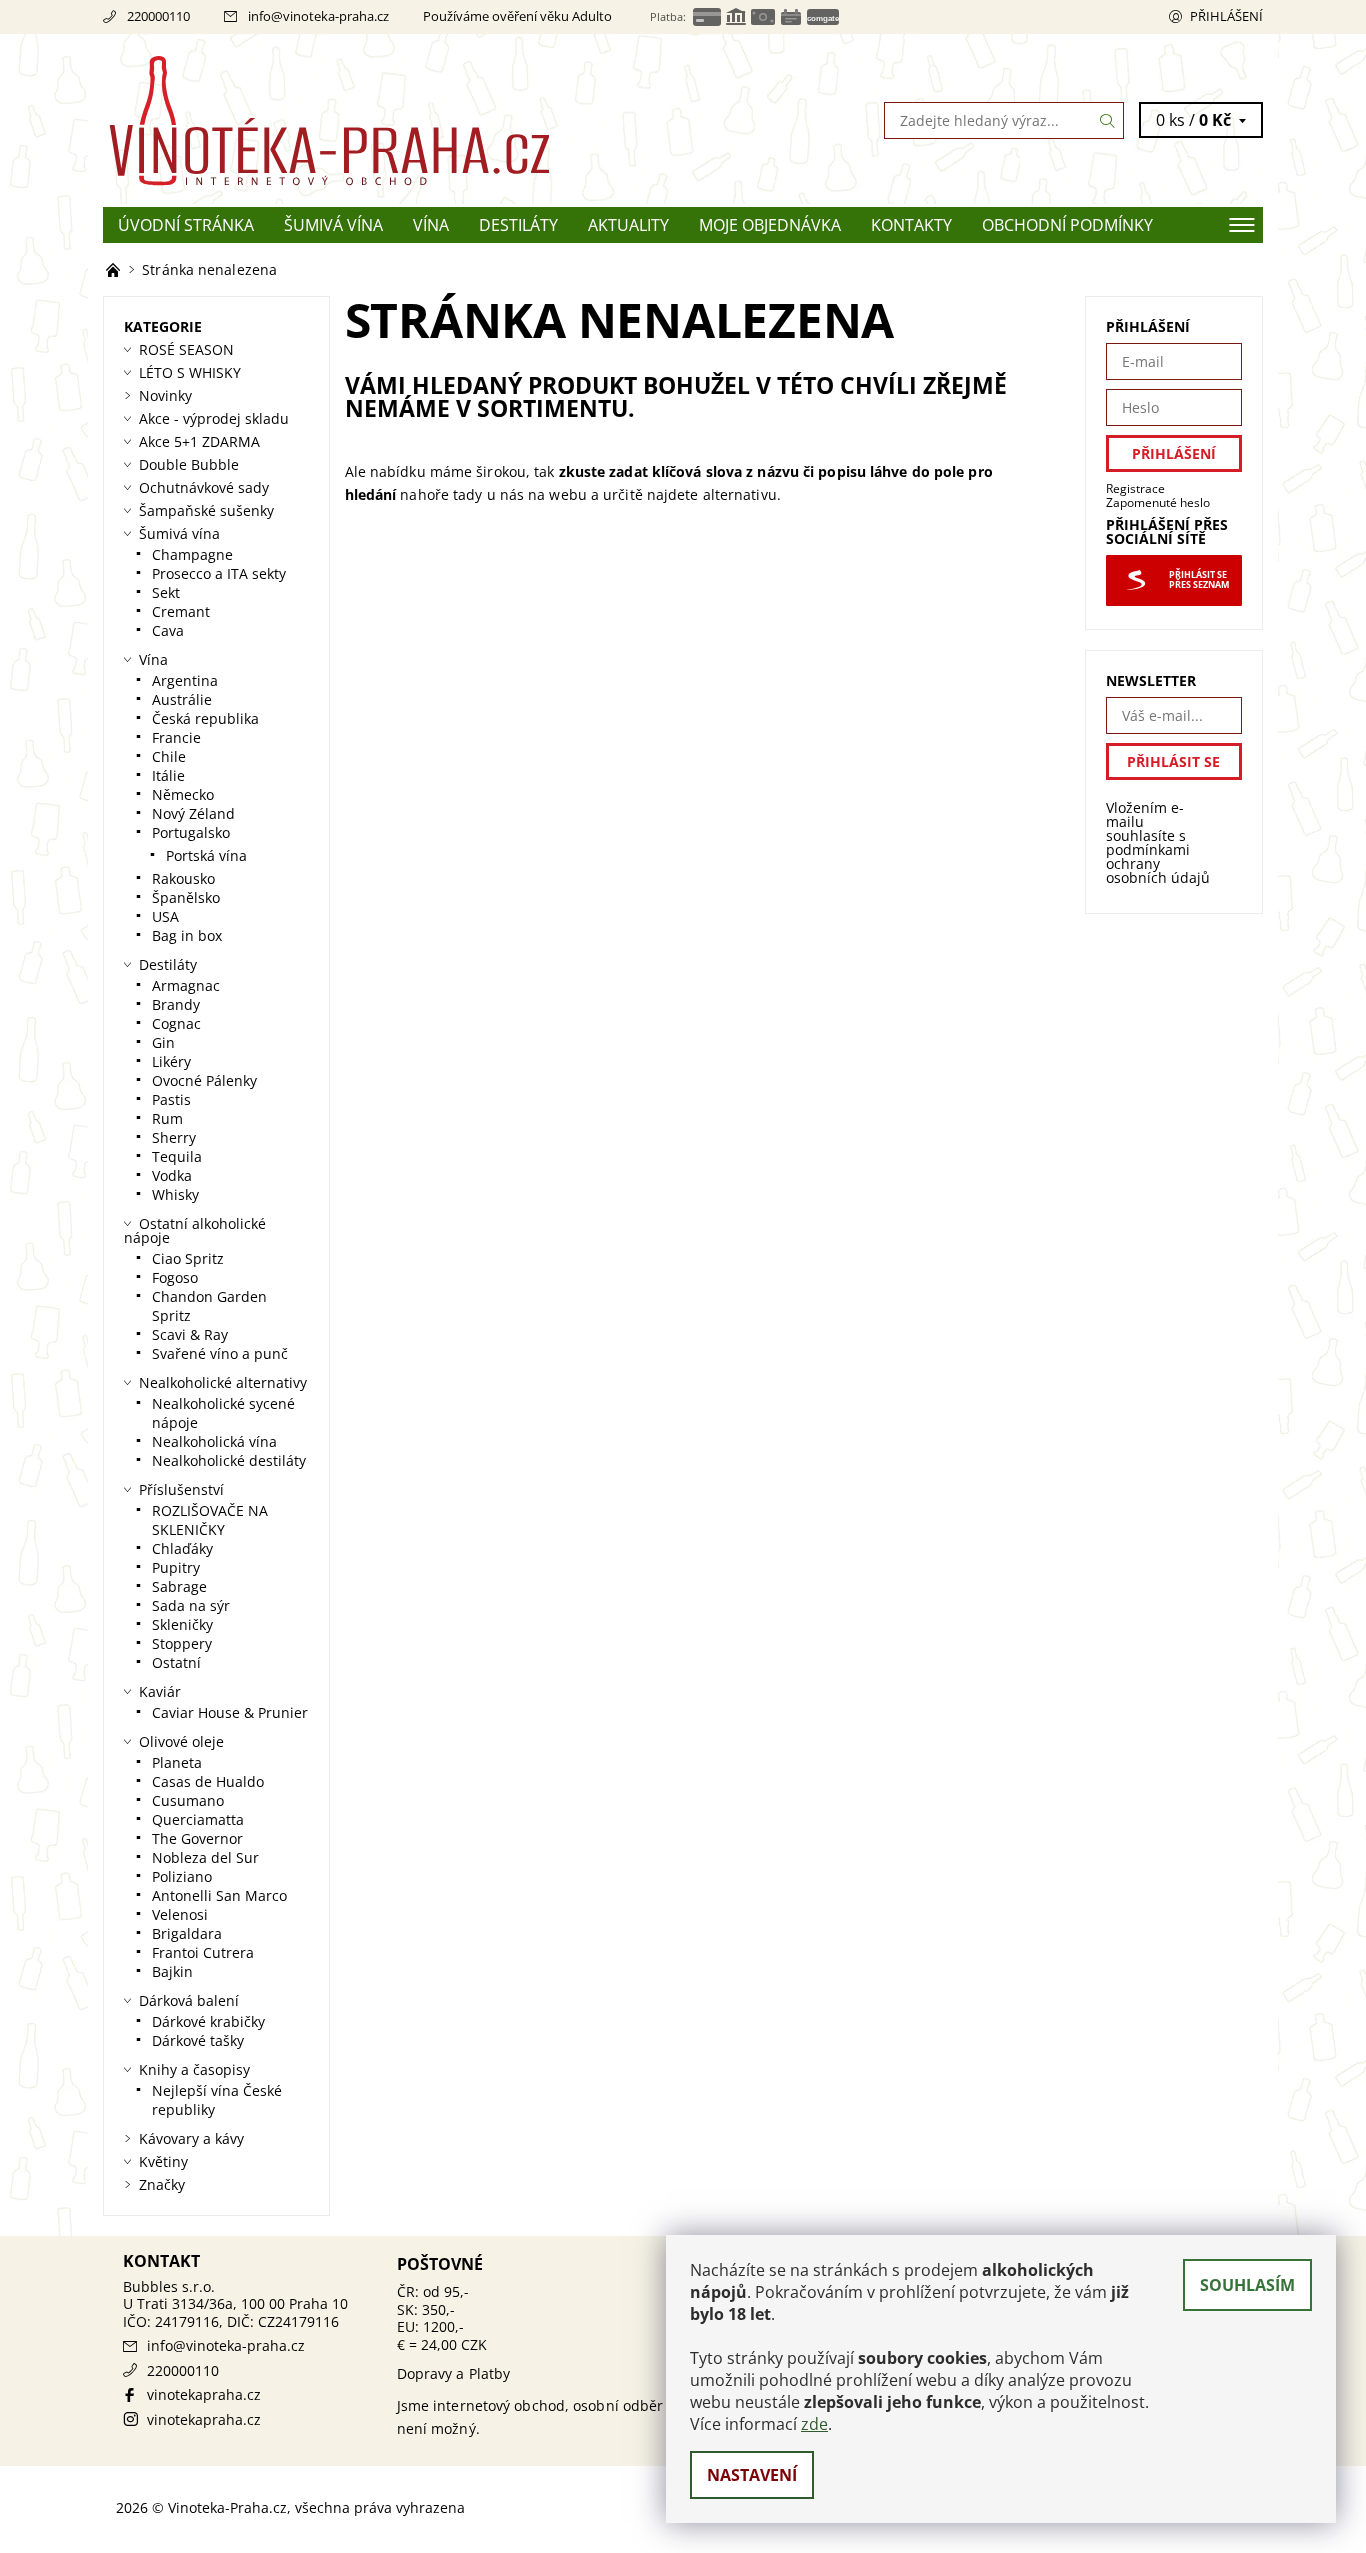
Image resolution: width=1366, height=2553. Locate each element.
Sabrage (179, 1586)
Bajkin (172, 1971)
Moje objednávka (770, 225)
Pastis (171, 1099)
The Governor (197, 1838)
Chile (169, 756)
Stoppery (182, 1643)
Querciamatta (198, 1819)
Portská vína (206, 855)
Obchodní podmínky (1067, 225)
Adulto (592, 16)
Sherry (174, 1137)
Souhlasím (1247, 2285)
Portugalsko (191, 832)
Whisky (175, 1194)
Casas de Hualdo (208, 1781)
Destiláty (518, 225)
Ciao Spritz (188, 1258)
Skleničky (182, 1624)
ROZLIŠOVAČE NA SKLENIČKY (210, 1520)
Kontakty (911, 225)
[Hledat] (1108, 120)
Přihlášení (1226, 16)
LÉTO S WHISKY (190, 372)
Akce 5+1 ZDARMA (199, 441)
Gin (163, 1042)
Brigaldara (187, 1933)
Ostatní (176, 1662)
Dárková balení (189, 2000)
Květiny (163, 2161)
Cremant (181, 611)
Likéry (171, 1061)
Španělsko (186, 897)
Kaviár (160, 1691)
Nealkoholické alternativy (223, 1382)
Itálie (168, 775)
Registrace (1135, 488)
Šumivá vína (333, 225)
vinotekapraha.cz (204, 2394)
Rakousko (183, 878)
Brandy (176, 1004)
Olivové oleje (181, 1741)
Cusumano (188, 1800)
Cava (168, 630)
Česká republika (205, 718)
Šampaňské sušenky (206, 510)
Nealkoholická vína (214, 1441)
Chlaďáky (182, 1548)
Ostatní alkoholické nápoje (195, 1230)
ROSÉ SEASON (186, 349)
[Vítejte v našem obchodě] (115, 269)
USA (165, 916)
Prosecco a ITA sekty (219, 573)
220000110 (158, 16)
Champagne (192, 554)
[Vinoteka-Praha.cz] (393, 119)
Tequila (177, 1156)
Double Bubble (189, 464)
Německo (183, 794)
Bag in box (187, 935)
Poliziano (182, 1876)
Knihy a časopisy (194, 2069)
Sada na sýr (191, 1605)
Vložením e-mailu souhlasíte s (1158, 843)
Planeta (177, 1762)
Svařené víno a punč (220, 1353)
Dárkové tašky (198, 2040)
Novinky (165, 395)
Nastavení (752, 2475)
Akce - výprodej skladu (214, 418)
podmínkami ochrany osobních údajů (1158, 863)
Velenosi (180, 1914)
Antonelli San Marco (219, 1895)
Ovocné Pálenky (204, 1080)
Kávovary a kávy (191, 2138)
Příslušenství (181, 1489)
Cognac (176, 1023)
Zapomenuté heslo (1158, 502)
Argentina (185, 680)
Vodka (172, 1175)
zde (814, 2424)
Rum (167, 1118)
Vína (431, 225)
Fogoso (175, 1277)
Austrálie (182, 699)
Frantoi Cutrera (203, 1952)
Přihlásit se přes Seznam (1199, 580)
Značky (162, 2184)
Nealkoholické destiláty (229, 1460)
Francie (176, 737)
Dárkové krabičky (208, 2021)
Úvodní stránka (186, 225)
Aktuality (628, 225)
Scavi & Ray (190, 1334)
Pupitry (176, 1567)
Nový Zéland (193, 813)
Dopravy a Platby (454, 2373)
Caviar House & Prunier (230, 1712)
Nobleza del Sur (205, 1857)
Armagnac (186, 985)
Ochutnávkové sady (204, 487)
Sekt (166, 592)
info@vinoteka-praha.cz (318, 16)
